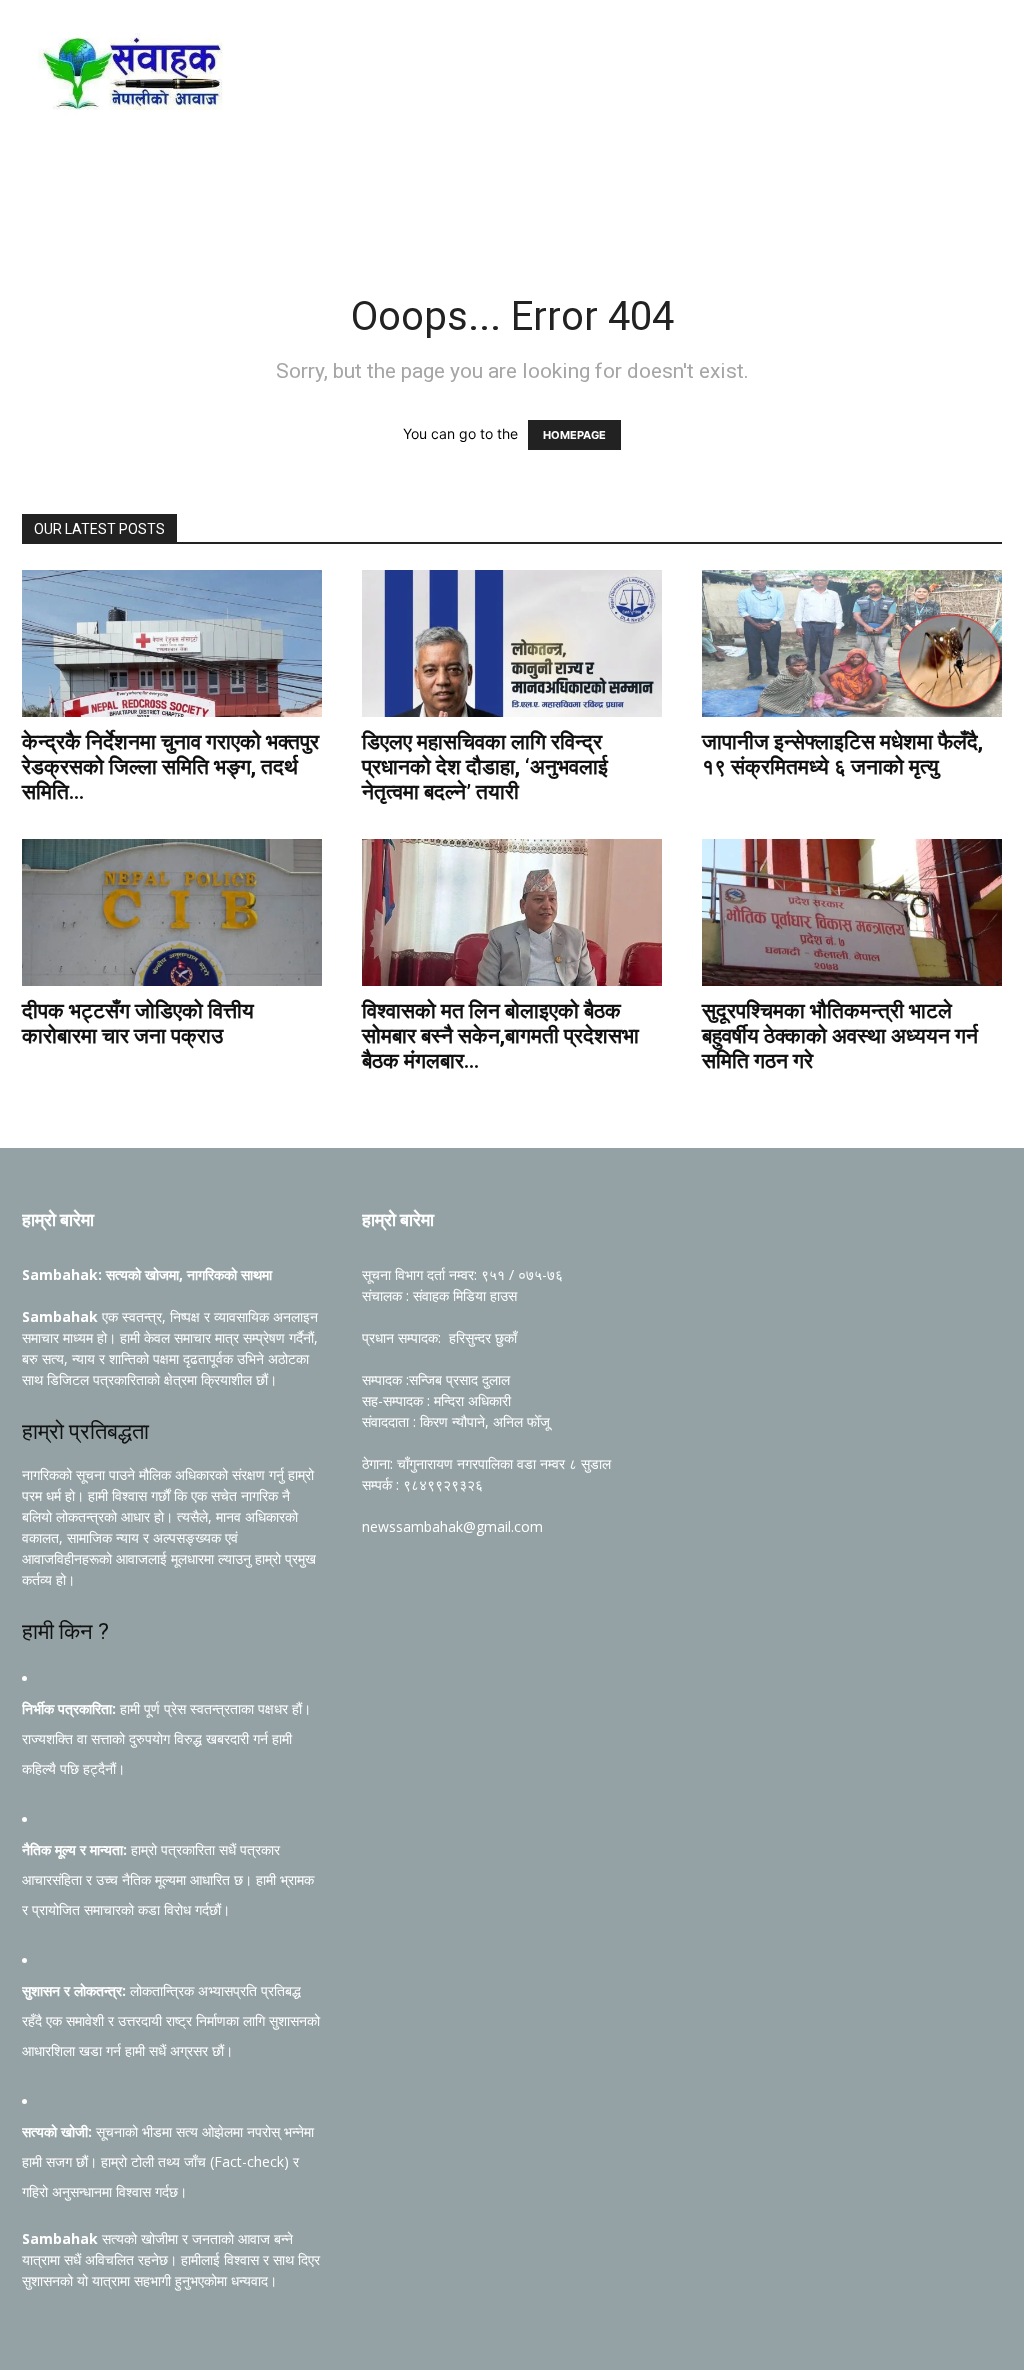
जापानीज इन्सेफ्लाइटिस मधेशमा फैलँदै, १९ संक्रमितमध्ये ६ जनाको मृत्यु (842, 754)
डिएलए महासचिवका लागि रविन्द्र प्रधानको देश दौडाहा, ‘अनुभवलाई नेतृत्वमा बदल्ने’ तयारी (485, 767)
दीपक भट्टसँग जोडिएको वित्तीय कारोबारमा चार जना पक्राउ (138, 1023)
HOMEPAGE (574, 435)
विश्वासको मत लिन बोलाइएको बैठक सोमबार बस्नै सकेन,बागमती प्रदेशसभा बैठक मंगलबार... (500, 1036)
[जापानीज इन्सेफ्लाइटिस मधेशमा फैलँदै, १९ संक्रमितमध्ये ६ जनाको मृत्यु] (852, 643)
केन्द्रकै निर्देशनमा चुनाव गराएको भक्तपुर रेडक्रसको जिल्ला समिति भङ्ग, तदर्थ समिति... (170, 767)
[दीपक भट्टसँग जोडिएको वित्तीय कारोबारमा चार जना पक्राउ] (172, 912)
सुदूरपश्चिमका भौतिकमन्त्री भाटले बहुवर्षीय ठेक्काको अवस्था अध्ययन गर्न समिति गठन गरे (840, 1036)
